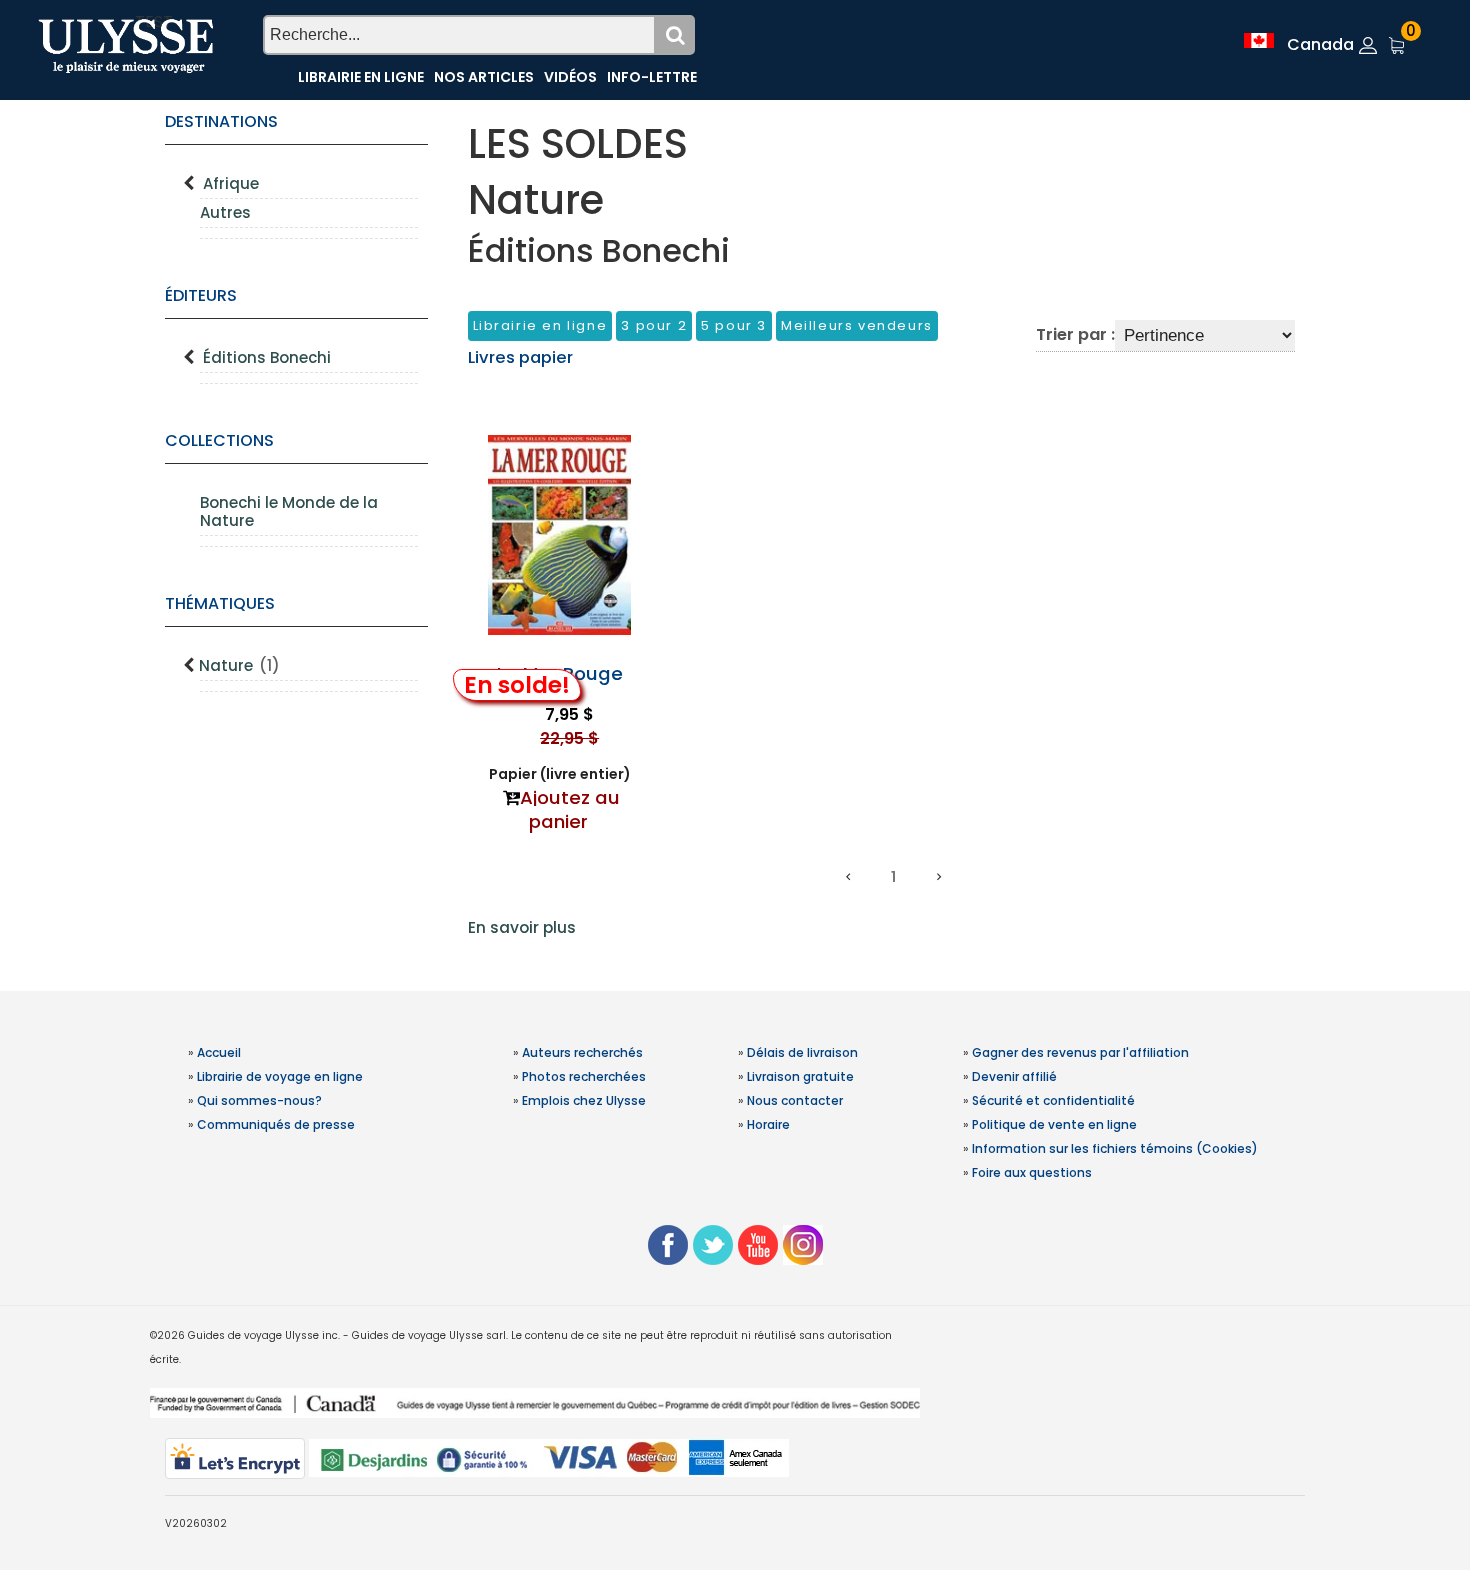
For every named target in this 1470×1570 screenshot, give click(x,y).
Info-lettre (652, 77)
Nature (239, 665)
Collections (219, 440)
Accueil (219, 1052)
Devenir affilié (1014, 1076)
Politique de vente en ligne (1054, 1124)
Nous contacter (795, 1100)
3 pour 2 (654, 325)
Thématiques (220, 603)
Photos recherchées (584, 1076)
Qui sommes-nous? (259, 1100)
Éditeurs (201, 295)
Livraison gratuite (800, 1076)
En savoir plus (522, 927)
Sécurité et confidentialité (1053, 1100)
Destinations (221, 121)
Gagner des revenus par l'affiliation (1080, 1052)
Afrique (231, 183)
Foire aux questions (1032, 1172)
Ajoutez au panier (570, 809)
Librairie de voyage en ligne (280, 1076)
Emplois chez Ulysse (584, 1100)
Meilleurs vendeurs (857, 325)
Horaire (768, 1124)
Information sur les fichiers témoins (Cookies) (1115, 1148)
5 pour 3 (734, 325)
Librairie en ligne (361, 77)
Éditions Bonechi (267, 357)
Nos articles (484, 77)
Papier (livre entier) (560, 774)
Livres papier (520, 357)
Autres (225, 212)
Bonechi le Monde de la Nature (289, 511)
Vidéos (570, 77)
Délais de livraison (802, 1052)
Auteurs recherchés (582, 1052)
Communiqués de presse (276, 1124)
